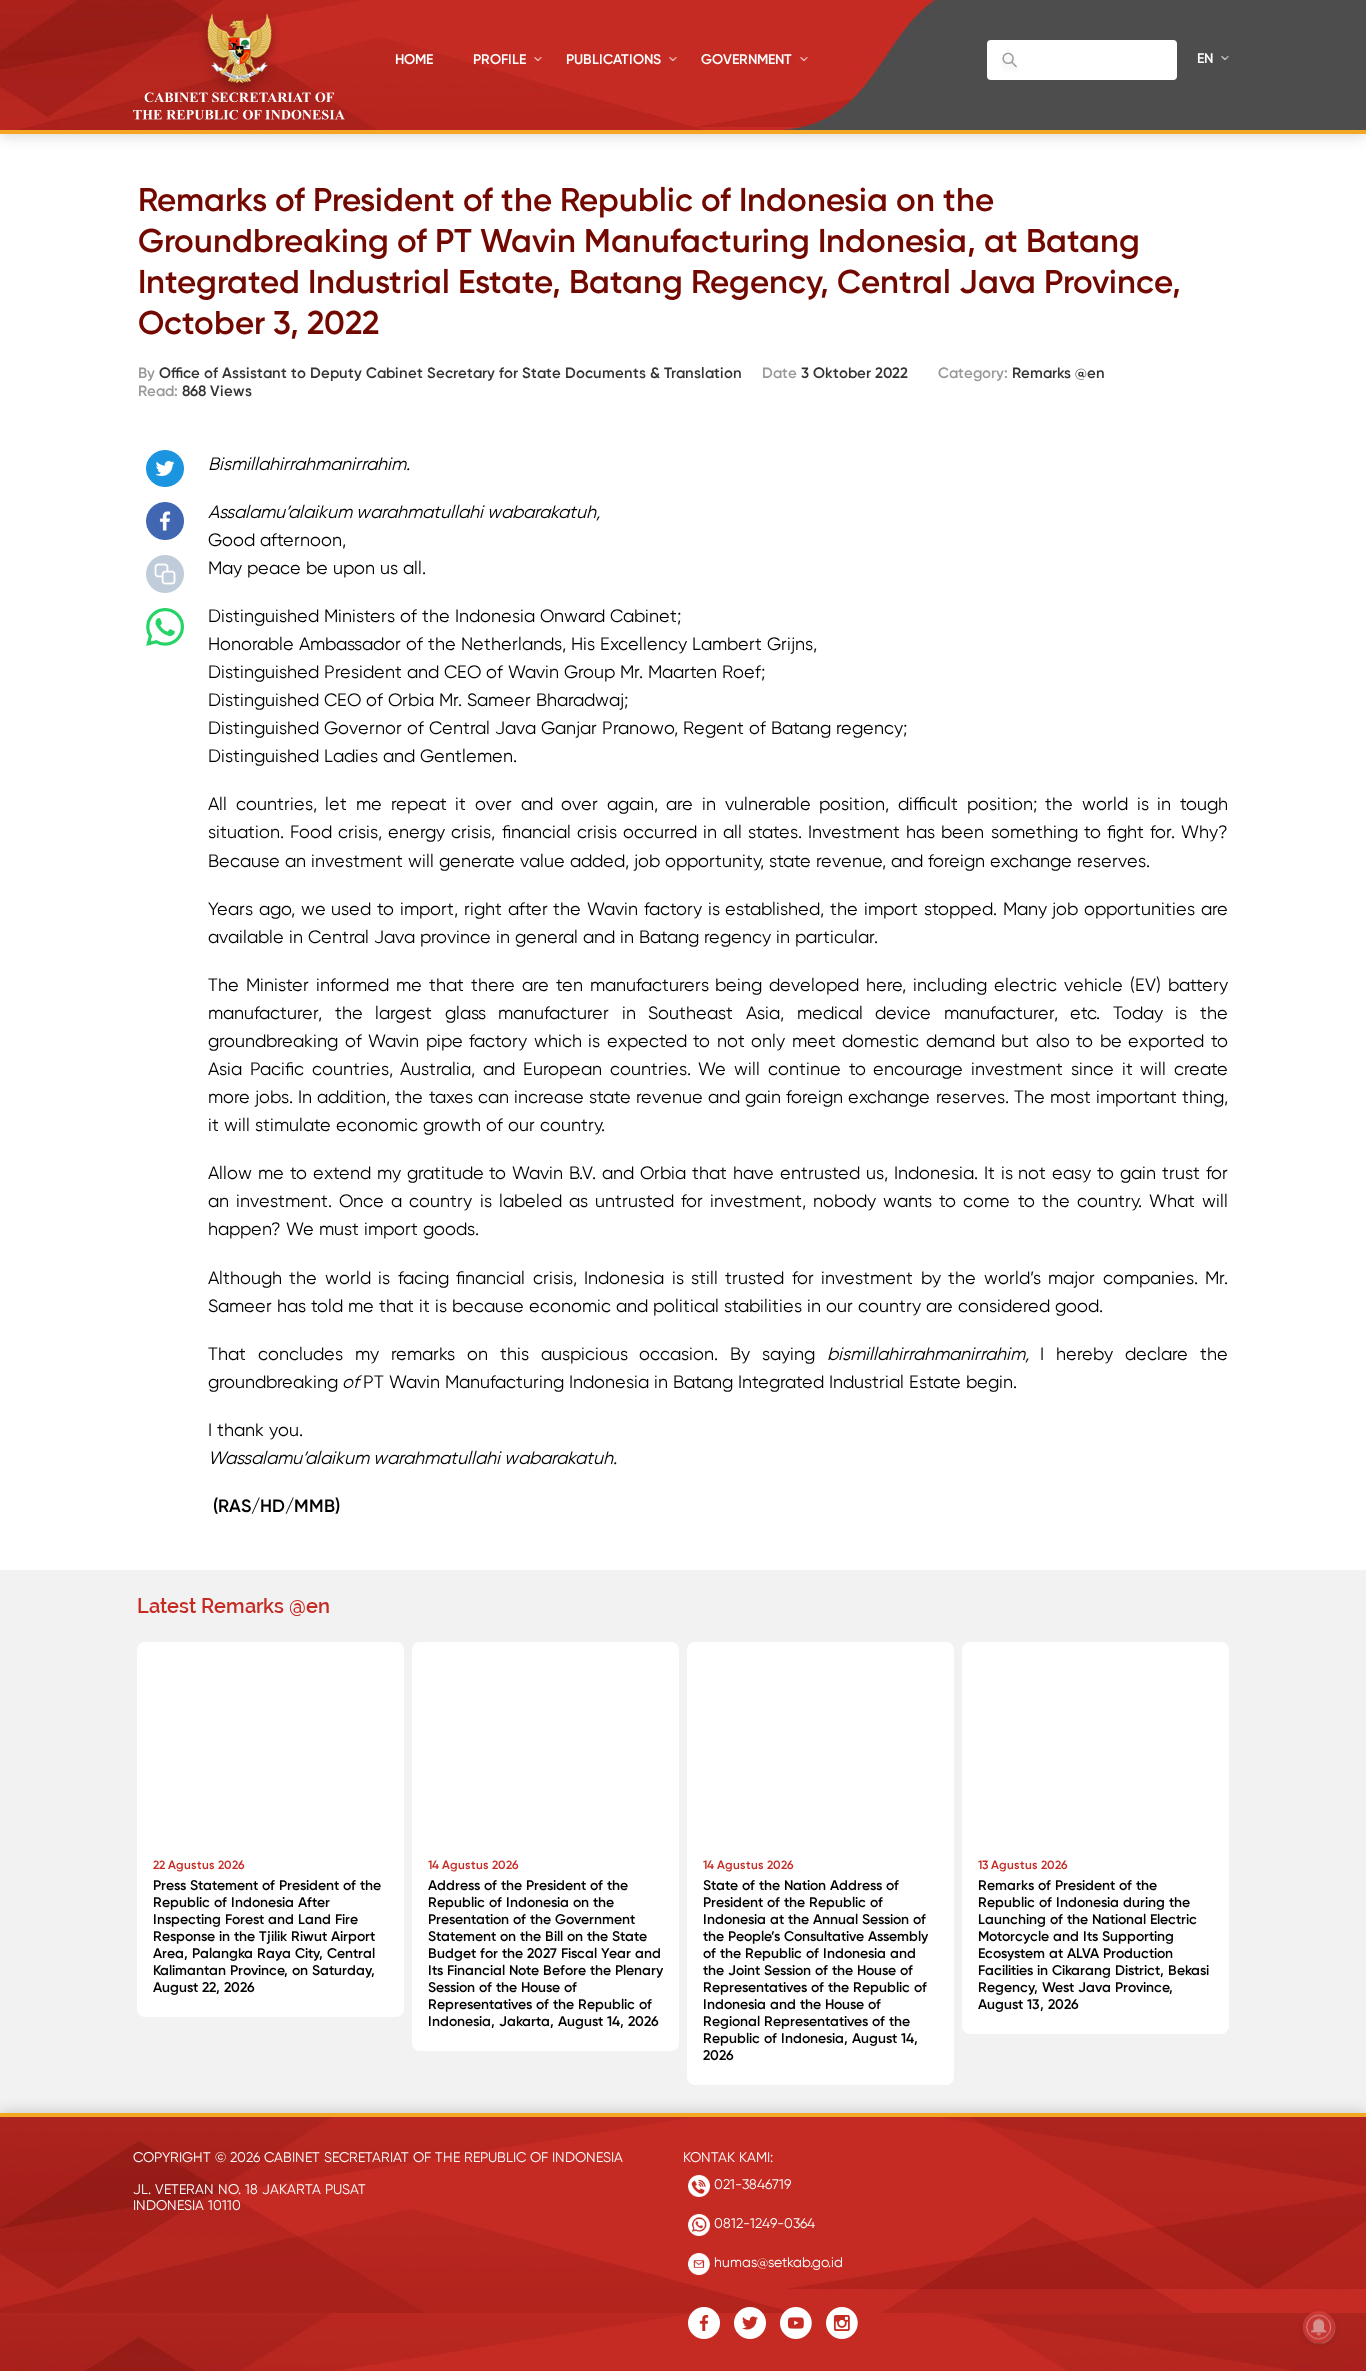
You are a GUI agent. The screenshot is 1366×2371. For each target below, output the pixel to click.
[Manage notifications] (1319, 2327)
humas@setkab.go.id (776, 2262)
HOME (414, 59)
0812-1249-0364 (762, 2223)
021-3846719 (750, 2184)
